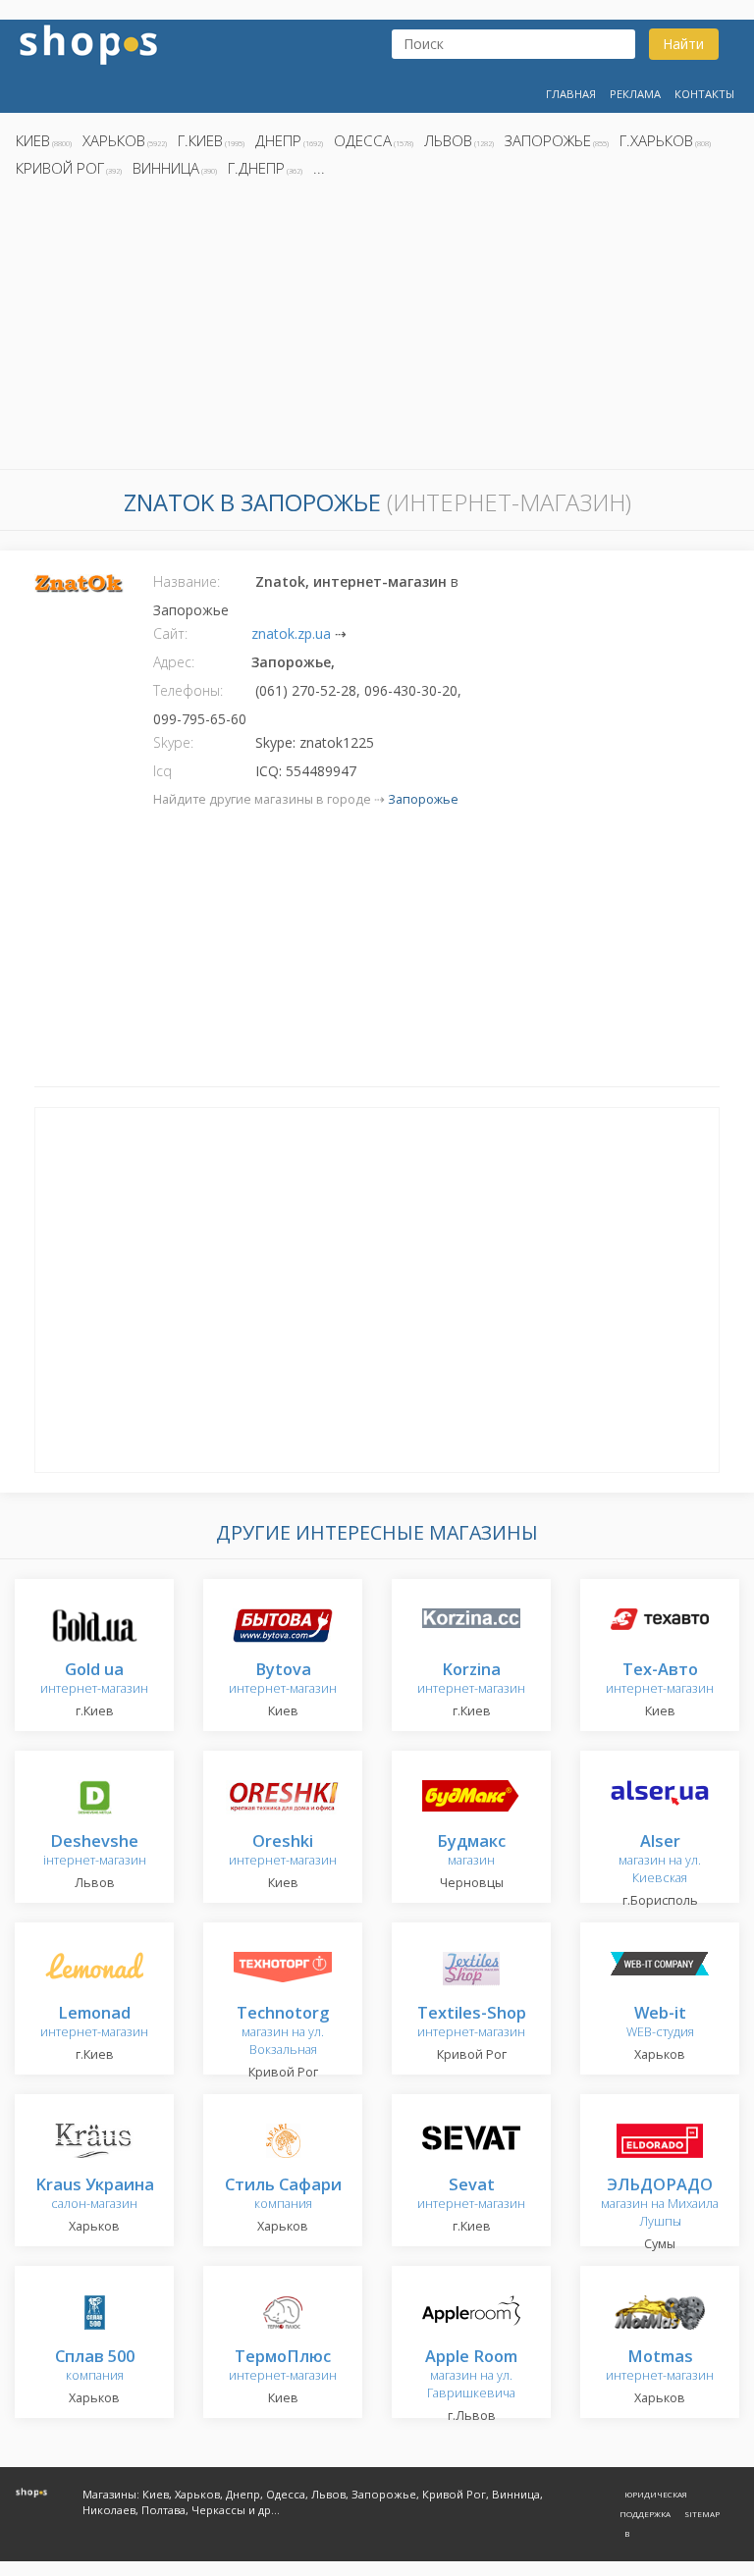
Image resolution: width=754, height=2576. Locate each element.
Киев (33, 140)
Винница (166, 168)
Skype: (173, 742)
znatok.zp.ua (291, 633)
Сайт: (170, 633)
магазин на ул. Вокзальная (283, 2032)
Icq (162, 771)
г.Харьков (656, 140)
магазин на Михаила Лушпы (660, 2204)
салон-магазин (95, 2195)
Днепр (278, 140)
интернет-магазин (94, 1680)
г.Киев (200, 140)
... (319, 168)
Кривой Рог (60, 168)
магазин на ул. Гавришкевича (471, 2375)
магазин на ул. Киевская (660, 1860)
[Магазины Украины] (88, 43)
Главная (571, 94)
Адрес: (174, 662)
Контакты (704, 94)
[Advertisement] (377, 329)
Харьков (114, 140)
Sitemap (702, 2514)
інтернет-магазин (95, 1851)
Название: (187, 581)
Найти (683, 44)
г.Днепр (256, 168)
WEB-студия (660, 2023)
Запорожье (548, 140)
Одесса (363, 140)
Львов (448, 140)
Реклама (635, 94)
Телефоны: (188, 690)
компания (283, 2195)
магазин (471, 1851)
